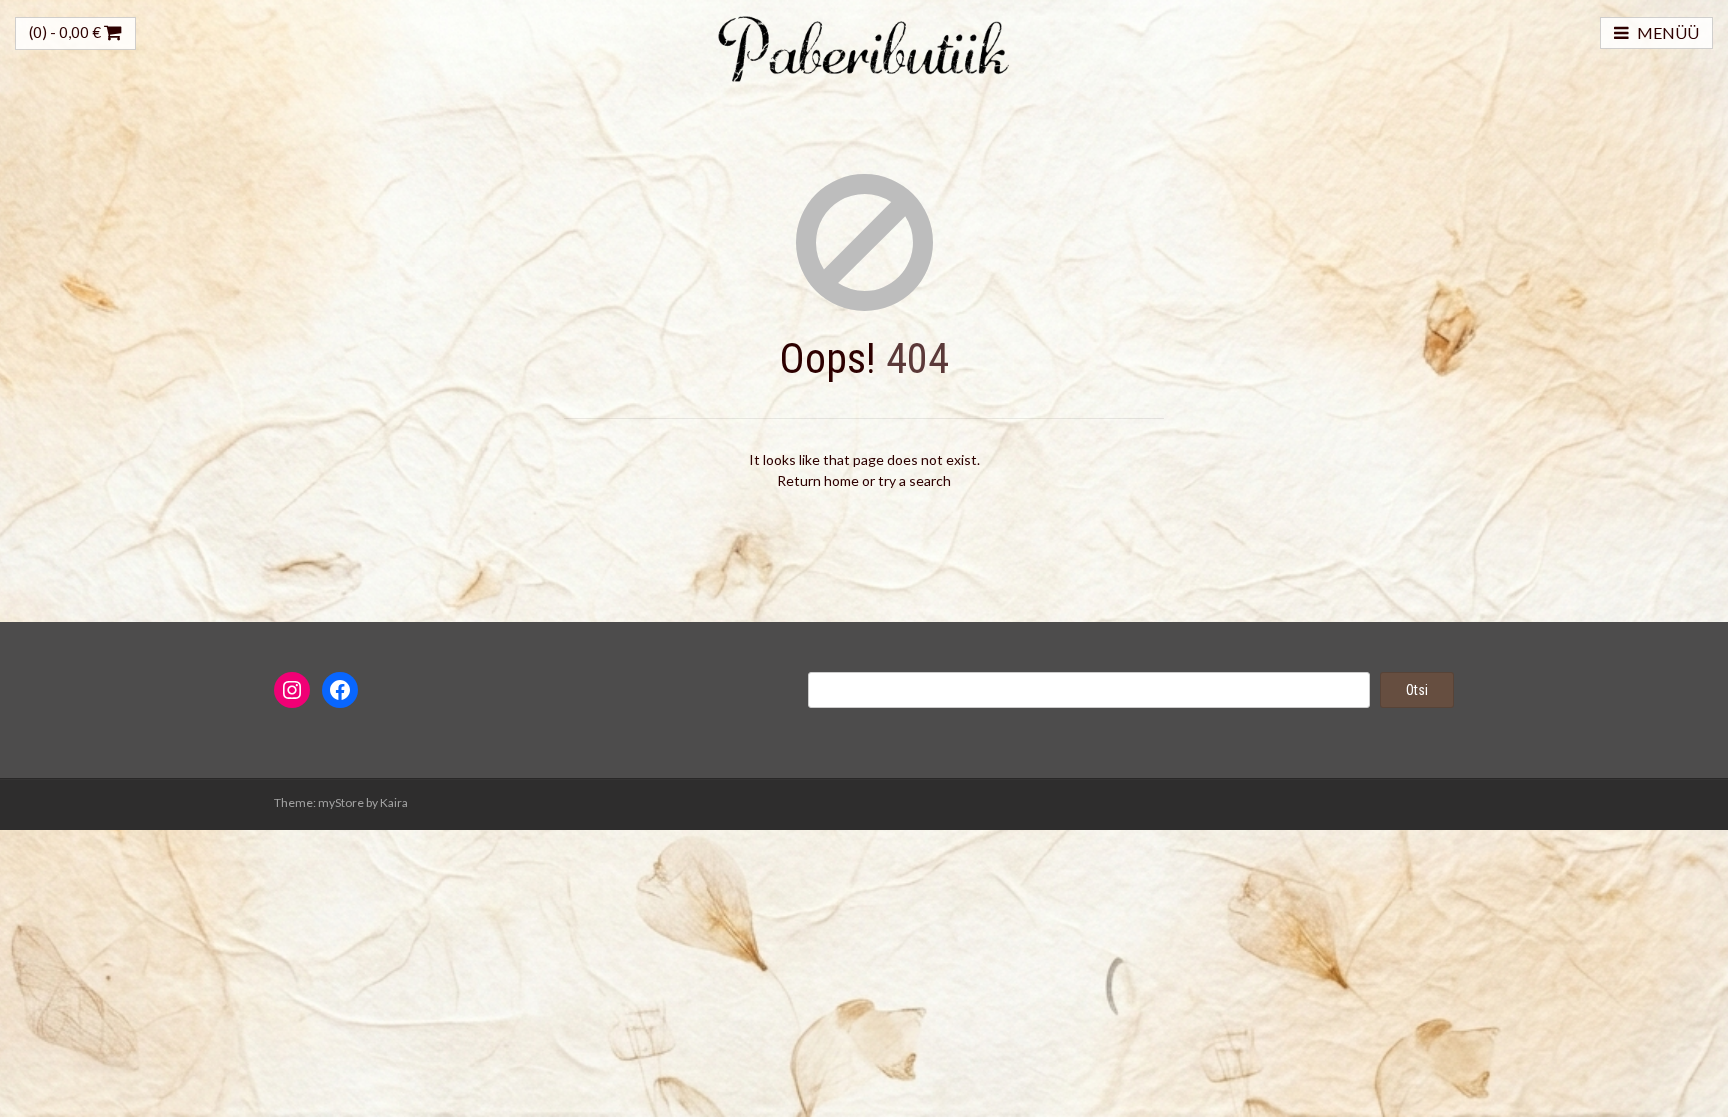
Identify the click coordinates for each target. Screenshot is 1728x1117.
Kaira (394, 802)
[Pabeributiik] (864, 46)
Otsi (1417, 690)
